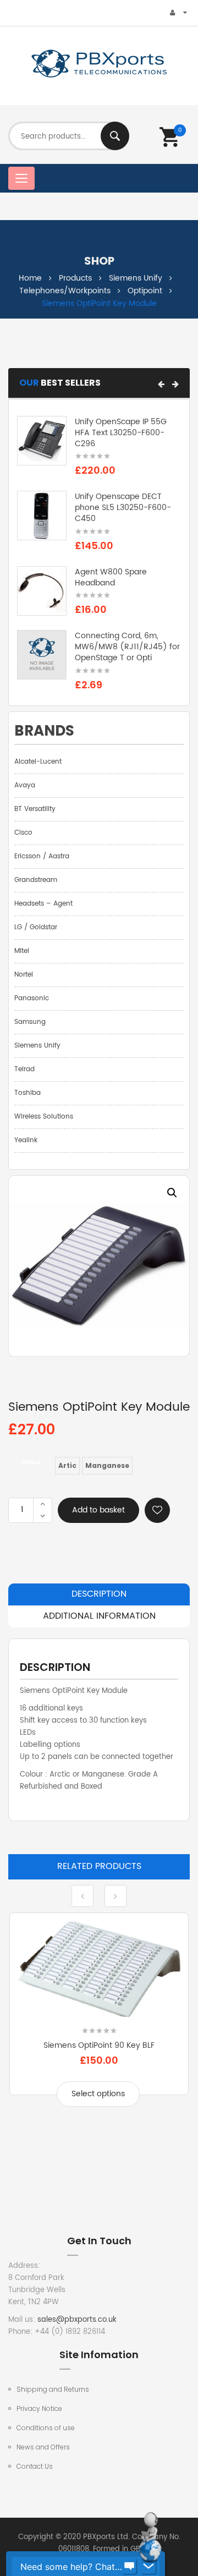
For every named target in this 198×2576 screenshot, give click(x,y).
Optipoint (145, 291)
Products (75, 278)
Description (99, 1594)
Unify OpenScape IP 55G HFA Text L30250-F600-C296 (121, 433)
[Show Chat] (129, 2567)
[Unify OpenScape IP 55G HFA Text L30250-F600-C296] (42, 441)
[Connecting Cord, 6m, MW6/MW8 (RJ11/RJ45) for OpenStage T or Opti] (42, 655)
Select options (98, 2094)
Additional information (99, 1616)
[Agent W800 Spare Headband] (42, 591)
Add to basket (98, 1510)
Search (115, 136)
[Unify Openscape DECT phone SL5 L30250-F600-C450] (42, 516)
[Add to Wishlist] (157, 1510)
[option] (99, 1266)
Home (30, 278)
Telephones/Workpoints (65, 291)
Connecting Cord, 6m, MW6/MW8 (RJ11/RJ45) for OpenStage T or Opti (127, 647)
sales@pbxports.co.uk (77, 2320)
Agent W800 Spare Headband (111, 577)
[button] (161, 384)
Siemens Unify (136, 278)
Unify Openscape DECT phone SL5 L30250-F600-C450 (123, 508)
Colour (31, 1462)
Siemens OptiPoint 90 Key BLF (99, 2045)
